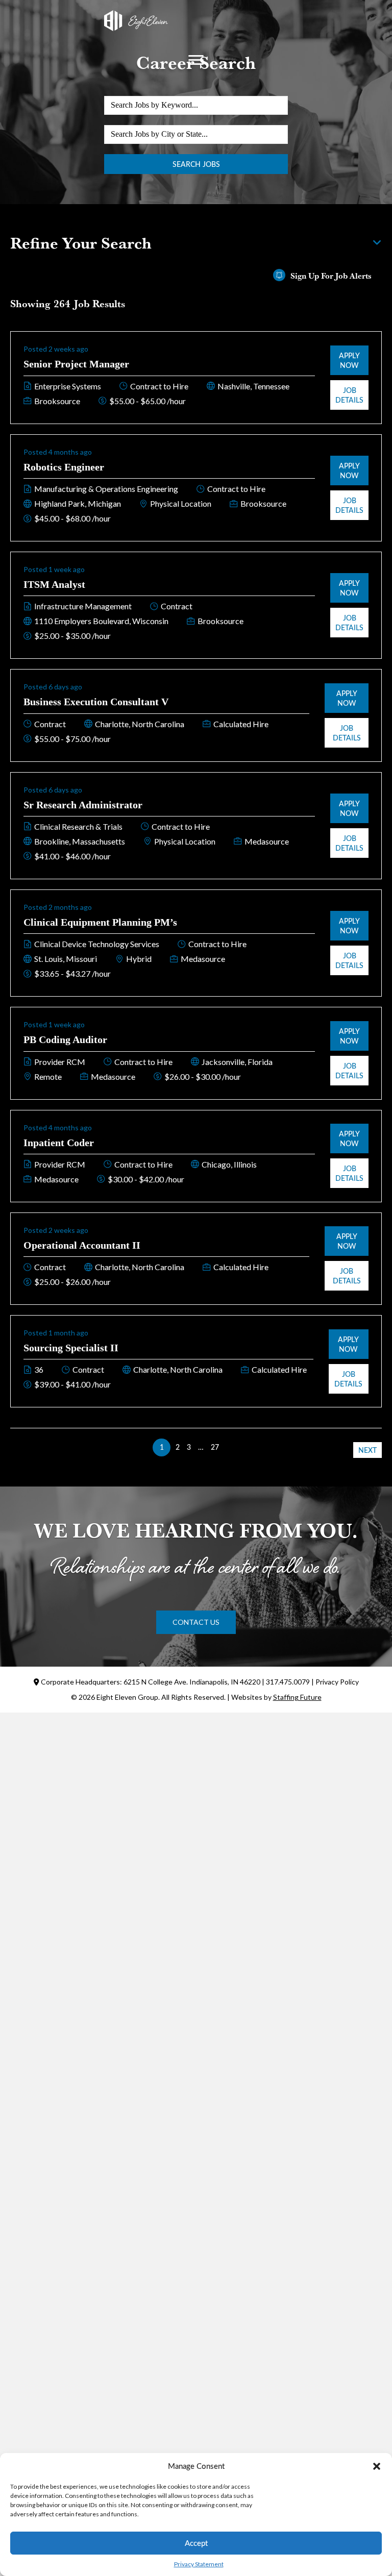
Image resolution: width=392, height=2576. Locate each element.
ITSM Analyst (54, 584)
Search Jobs (196, 164)
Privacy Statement (199, 2564)
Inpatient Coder (59, 1143)
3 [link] (189, 1447)
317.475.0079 (288, 1682)
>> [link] (230, 1447)
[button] (377, 2466)
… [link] (201, 1447)
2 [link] (178, 1447)
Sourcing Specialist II (71, 1348)
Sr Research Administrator (83, 805)
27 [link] (215, 1447)
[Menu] (196, 60)
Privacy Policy (337, 1682)
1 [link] (162, 1447)
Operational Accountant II (82, 1245)
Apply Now (349, 360)
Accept (196, 2543)
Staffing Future (297, 1697)
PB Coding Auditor (65, 1039)
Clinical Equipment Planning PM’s (100, 922)
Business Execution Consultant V (96, 702)
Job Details (349, 395)
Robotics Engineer (64, 467)
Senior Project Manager (76, 364)
